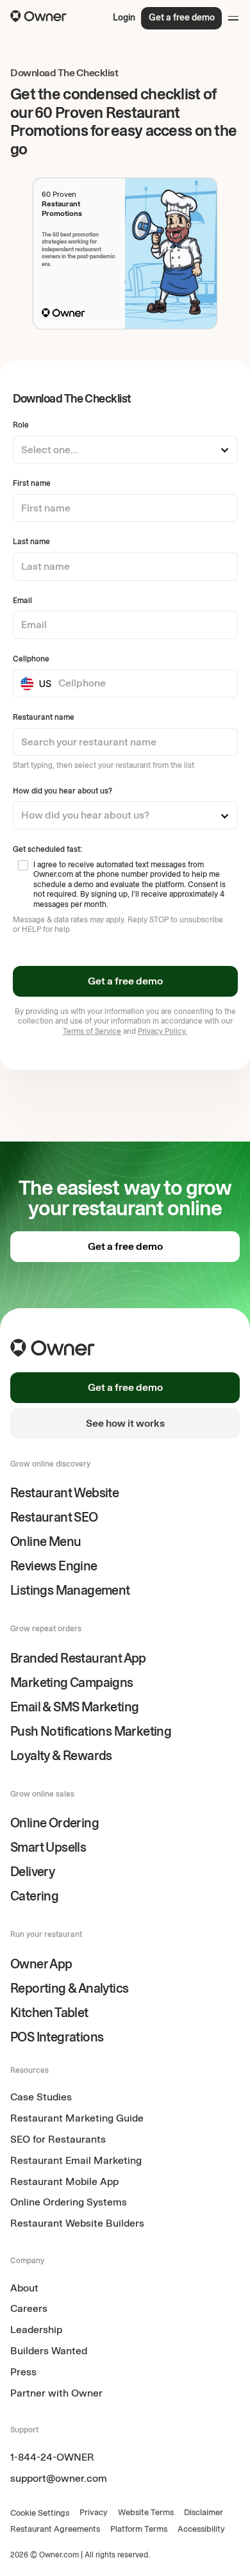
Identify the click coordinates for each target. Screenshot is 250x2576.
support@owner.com (59, 2478)
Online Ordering (54, 1823)
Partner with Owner (56, 2393)
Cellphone (31, 659)
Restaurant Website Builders (77, 2223)
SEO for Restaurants (58, 2139)
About (24, 2288)
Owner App (41, 1964)
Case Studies (41, 2097)
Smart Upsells (48, 1847)
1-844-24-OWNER (52, 2457)
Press (23, 2372)
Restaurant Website (64, 1493)
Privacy (94, 2512)
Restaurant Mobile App (64, 2181)
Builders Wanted (49, 2351)
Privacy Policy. (162, 1031)
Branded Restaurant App (78, 1658)
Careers (29, 2308)
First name (32, 483)
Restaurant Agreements (55, 2529)
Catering (34, 1896)
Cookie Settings (40, 2513)
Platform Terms (139, 2529)
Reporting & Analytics (69, 1988)
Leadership (36, 2330)
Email (22, 601)
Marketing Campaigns (72, 1683)
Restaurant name (44, 717)
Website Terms (146, 2512)
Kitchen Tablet (49, 2013)
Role (21, 425)
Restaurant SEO (54, 1517)
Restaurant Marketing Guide (77, 2118)
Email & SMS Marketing (74, 1707)
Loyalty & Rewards (61, 1756)
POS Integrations (57, 2037)
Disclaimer (204, 2512)
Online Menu (46, 1541)
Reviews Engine (54, 1566)
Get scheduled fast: (47, 849)
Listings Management (70, 1590)
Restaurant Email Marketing (76, 2160)
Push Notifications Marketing (91, 1731)
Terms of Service (92, 1031)
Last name (31, 542)
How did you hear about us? (63, 791)
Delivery (32, 1872)
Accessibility (201, 2529)
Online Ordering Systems (69, 2202)
